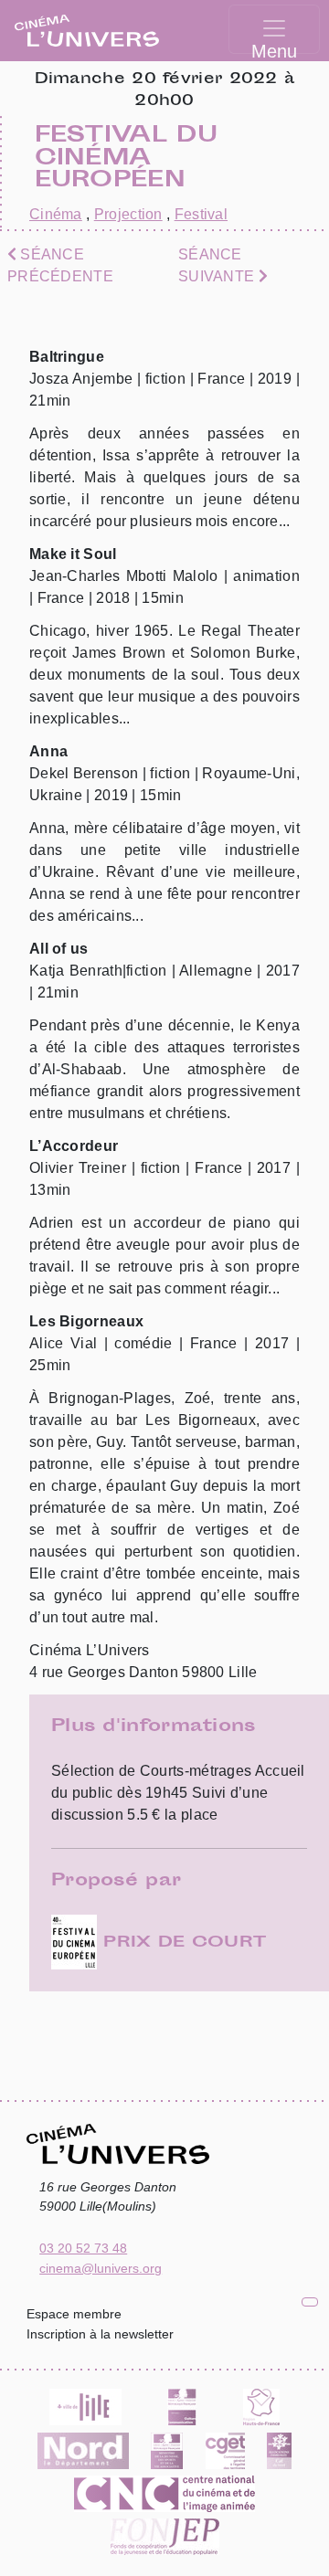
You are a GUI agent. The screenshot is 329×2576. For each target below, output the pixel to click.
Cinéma (56, 214)
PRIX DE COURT (181, 1943)
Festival (201, 214)
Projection (128, 214)
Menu (274, 48)
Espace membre (74, 2314)
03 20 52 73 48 (83, 2248)
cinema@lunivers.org (101, 2268)
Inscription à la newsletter (100, 2334)
